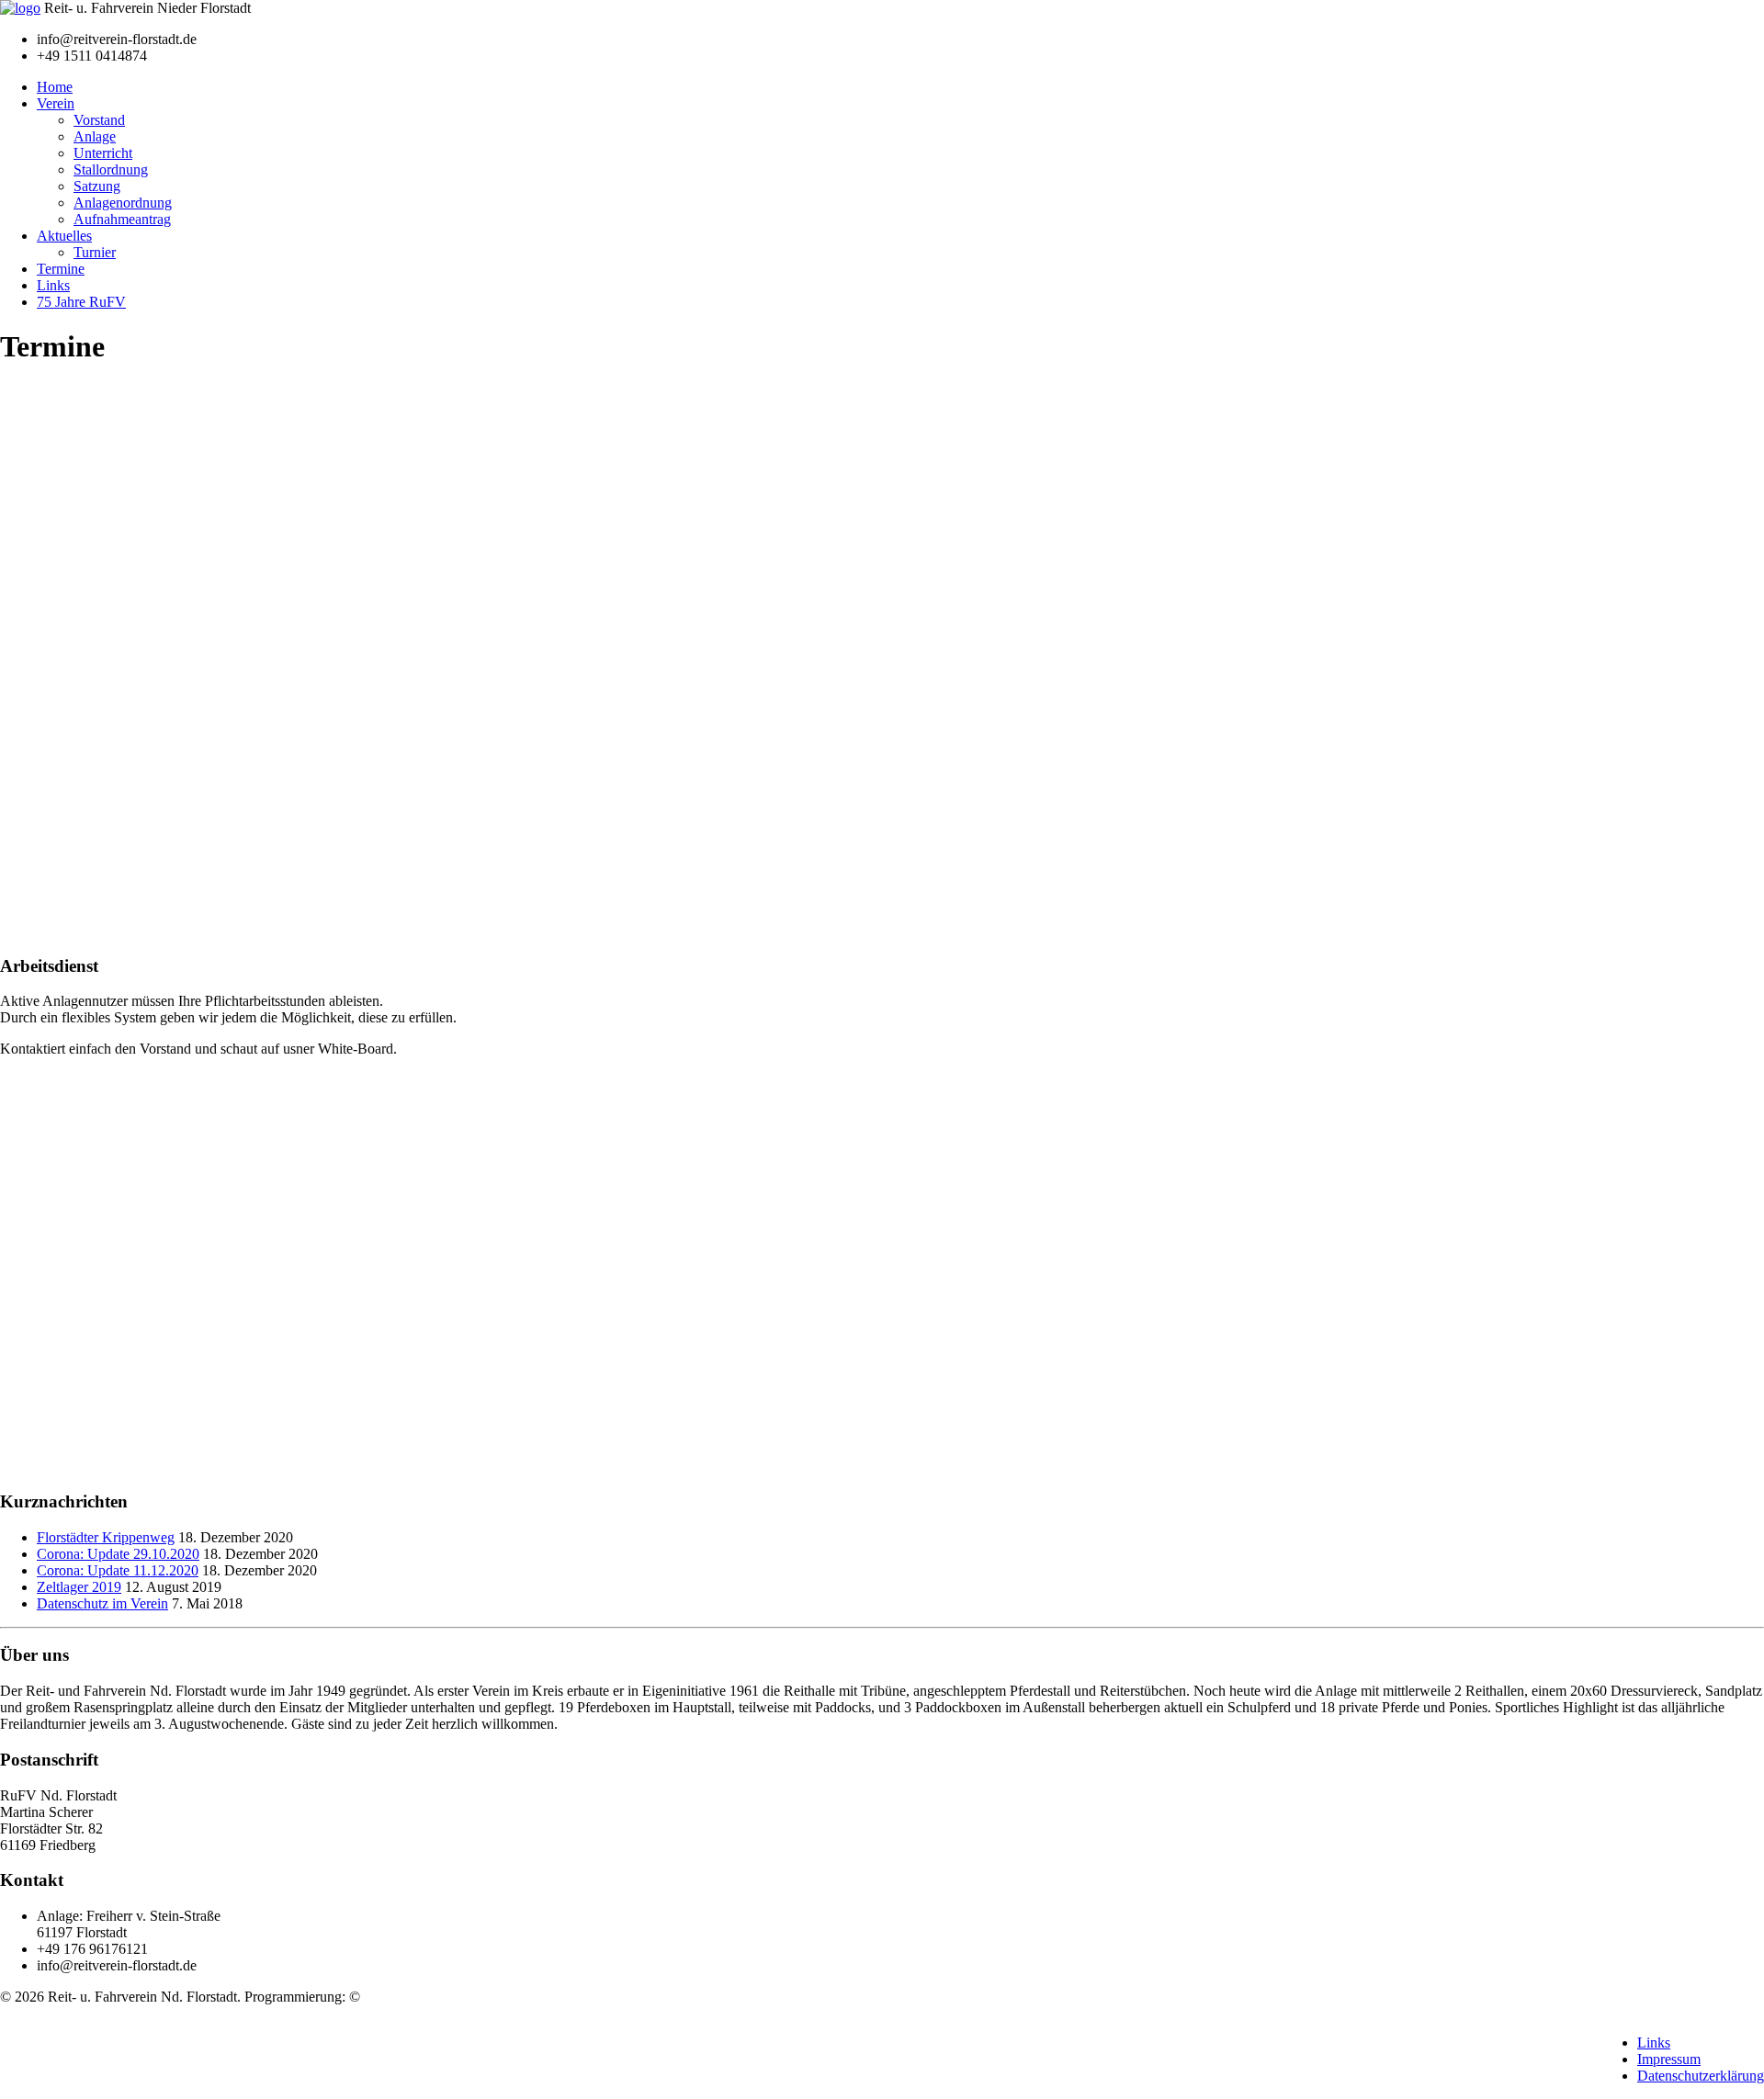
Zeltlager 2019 (79, 1587)
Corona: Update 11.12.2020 (118, 1570)
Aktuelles (64, 236)
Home (55, 87)
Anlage (95, 136)
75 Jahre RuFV (81, 302)
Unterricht (103, 153)
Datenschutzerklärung (1701, 2076)
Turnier (95, 252)
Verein (56, 103)
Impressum (1669, 2059)
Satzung (97, 186)
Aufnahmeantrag (122, 219)
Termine (61, 269)
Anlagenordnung (123, 203)
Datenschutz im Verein (102, 1603)
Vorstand (99, 120)
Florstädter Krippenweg (106, 1537)
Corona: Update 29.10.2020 (118, 1554)
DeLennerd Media (417, 1997)
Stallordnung (111, 169)
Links (53, 285)
